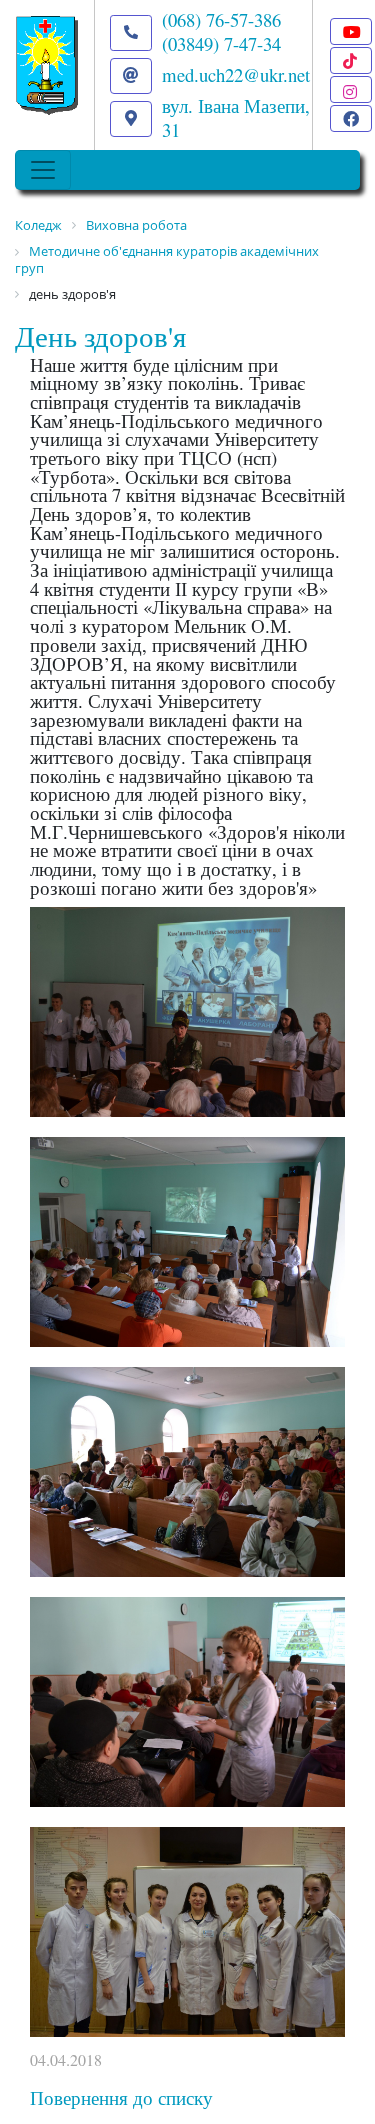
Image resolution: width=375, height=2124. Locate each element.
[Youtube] (351, 31)
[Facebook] (351, 118)
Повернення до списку (121, 2097)
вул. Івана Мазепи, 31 (236, 117)
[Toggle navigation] (43, 170)
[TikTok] (351, 60)
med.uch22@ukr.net (236, 74)
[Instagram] (351, 89)
